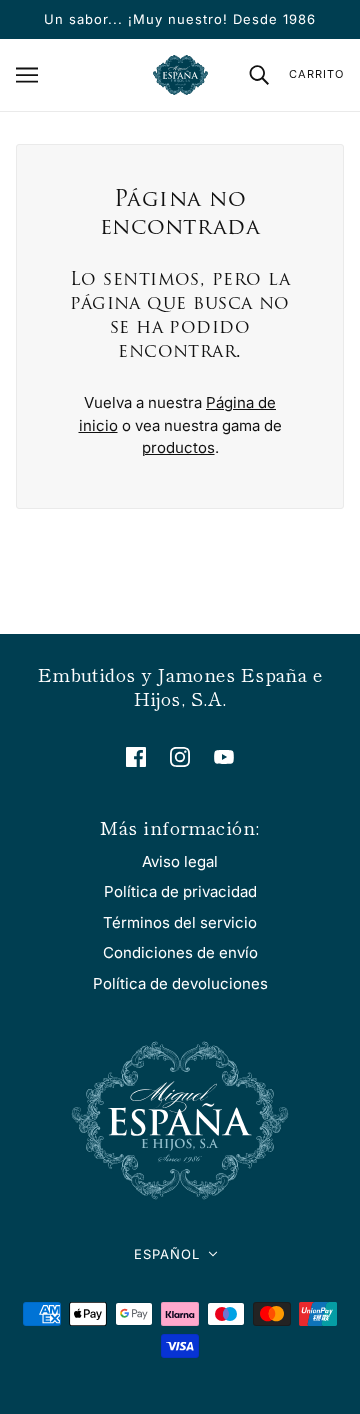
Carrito (316, 74)
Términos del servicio (180, 922)
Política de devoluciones (180, 983)
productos (178, 447)
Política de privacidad (180, 891)
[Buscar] (259, 74)
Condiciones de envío (180, 952)
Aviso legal (180, 861)
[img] (136, 756)
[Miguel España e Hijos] (180, 75)
